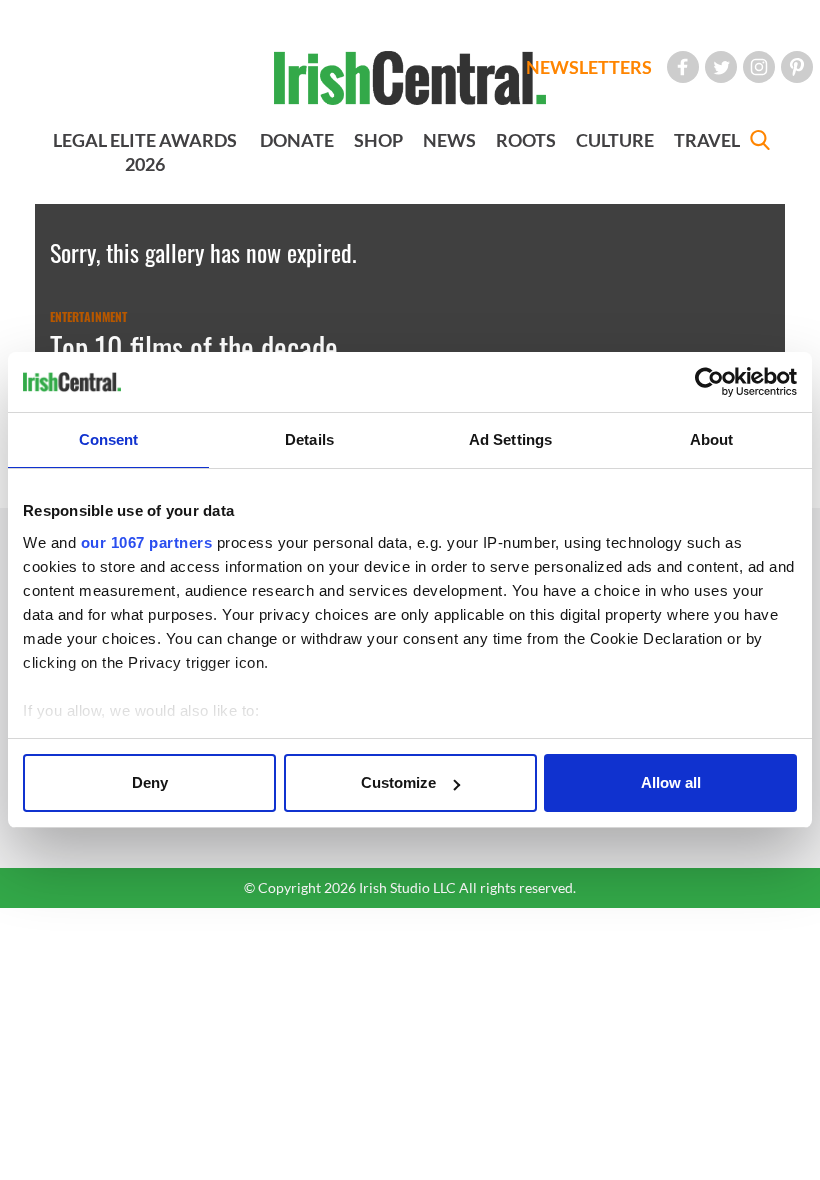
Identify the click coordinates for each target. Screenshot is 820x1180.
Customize (398, 782)
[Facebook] (683, 67)
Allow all (671, 782)
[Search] (760, 142)
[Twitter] (721, 67)
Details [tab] (309, 439)
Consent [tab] (109, 439)
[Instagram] (759, 67)
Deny (150, 782)
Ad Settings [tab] (510, 439)
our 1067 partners (147, 542)
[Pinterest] (797, 67)
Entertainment (88, 317)
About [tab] (712, 439)
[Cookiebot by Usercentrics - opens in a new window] (709, 382)
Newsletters (589, 67)
